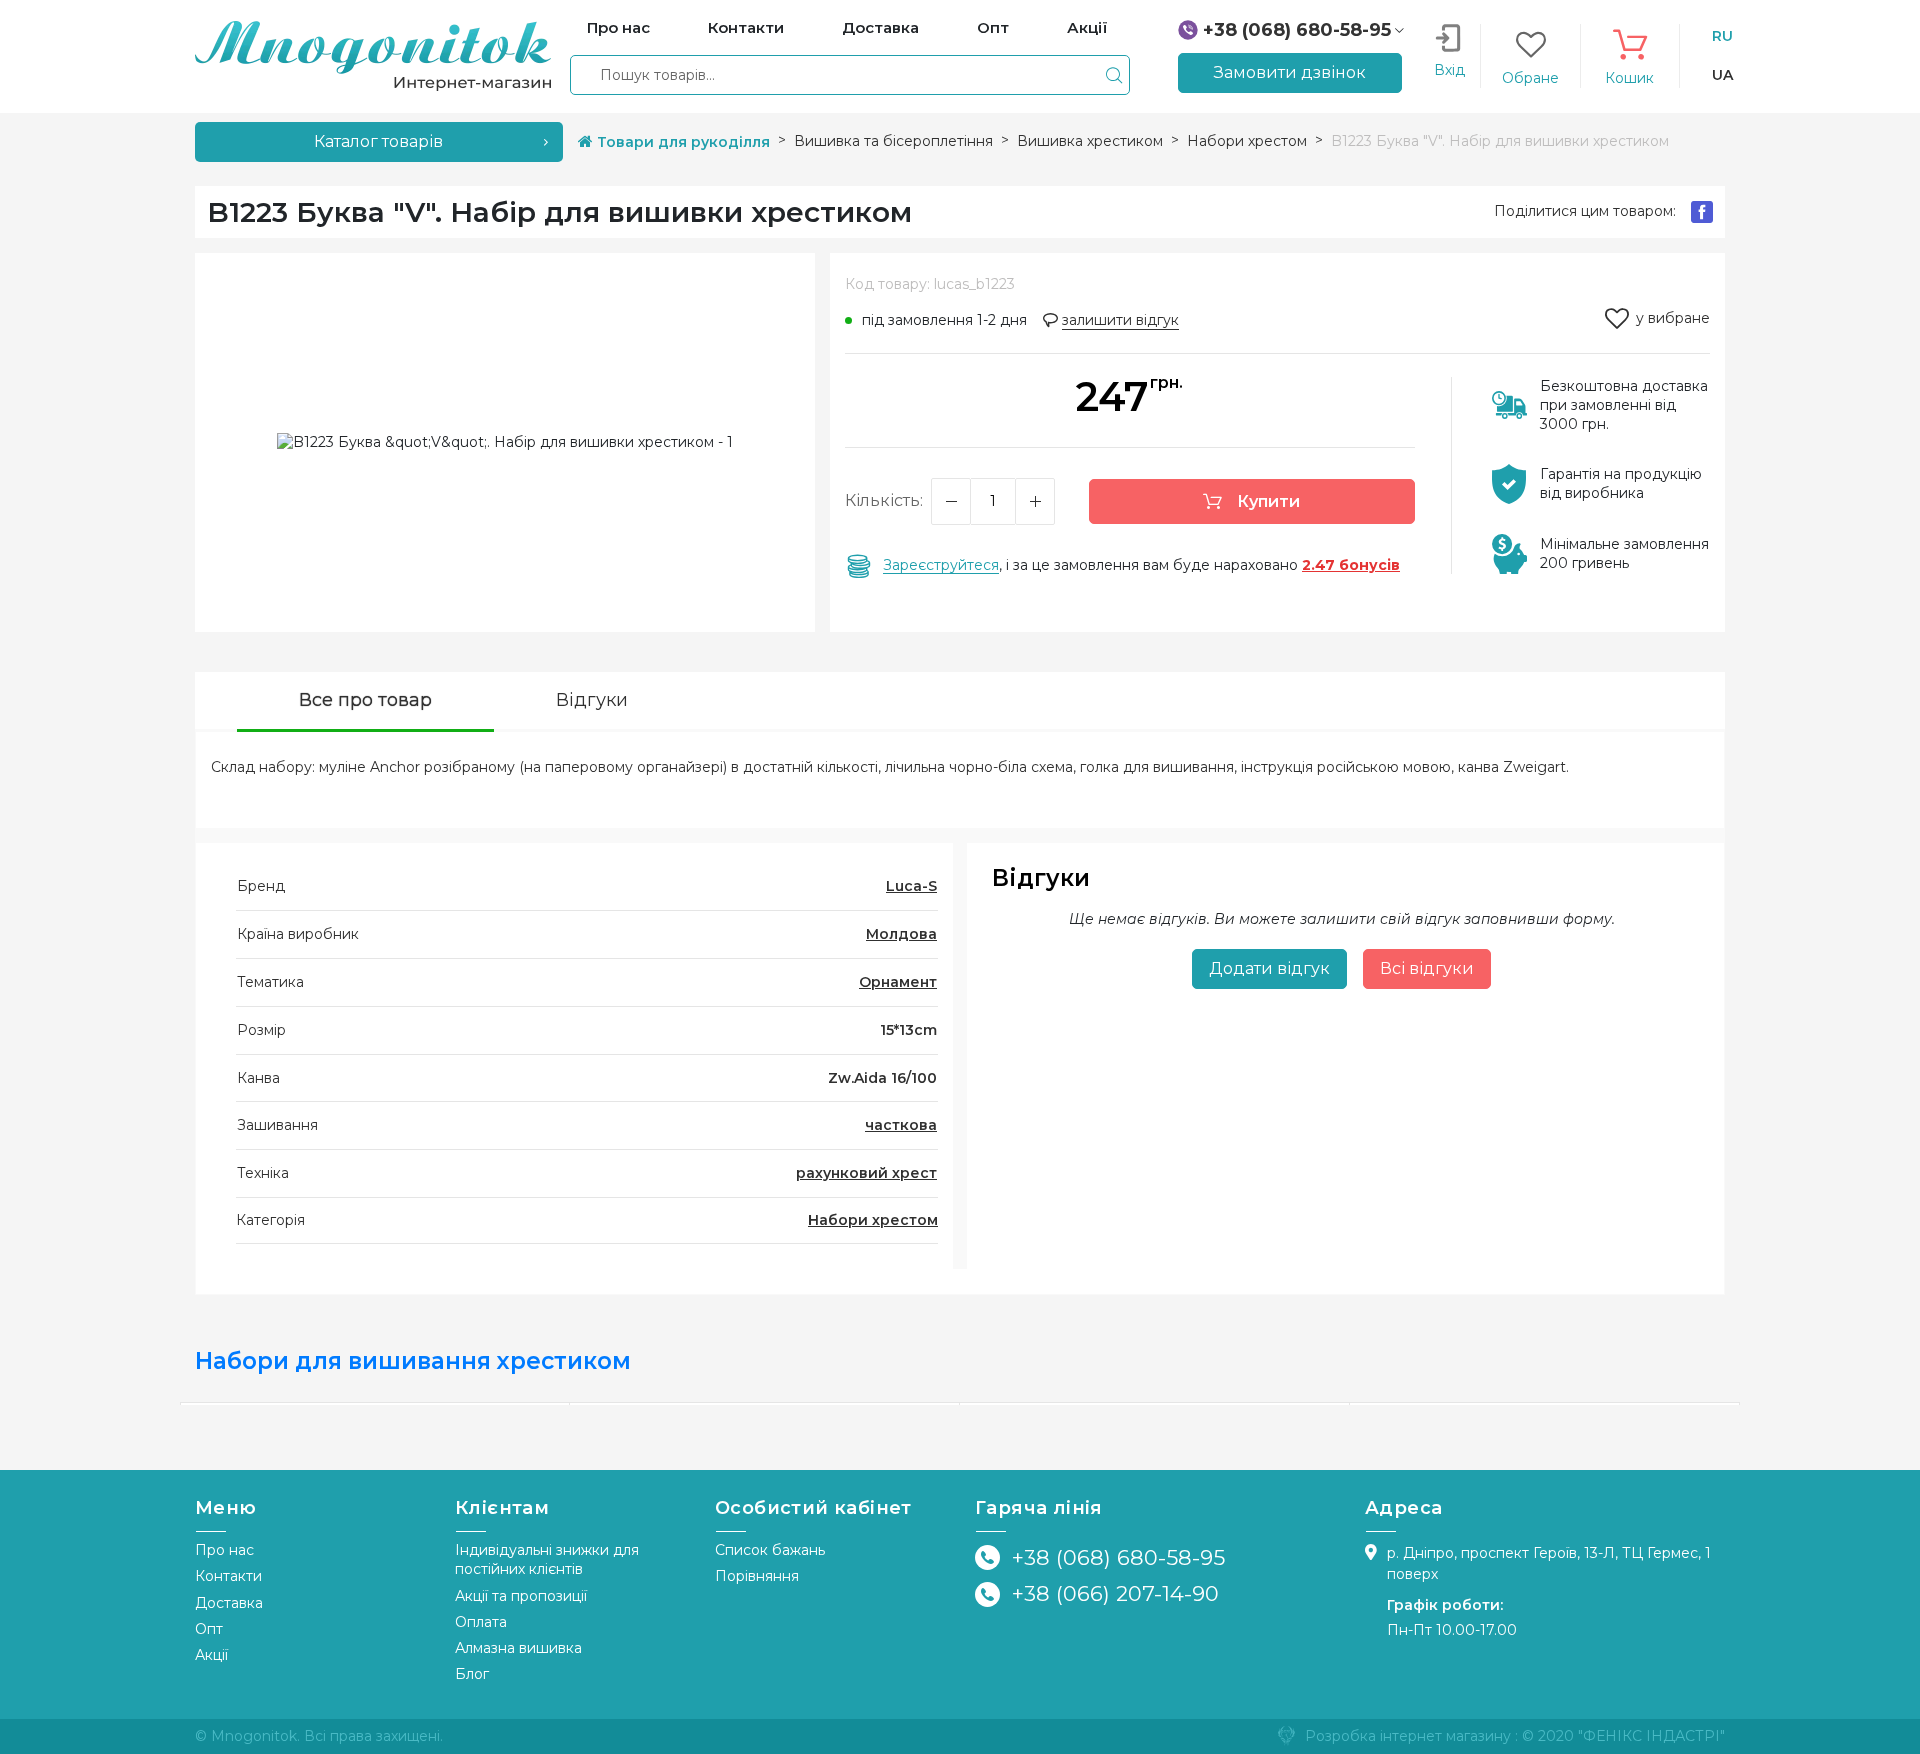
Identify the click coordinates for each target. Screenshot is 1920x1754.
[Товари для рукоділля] (373, 55)
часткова (901, 1125)
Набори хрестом (873, 1220)
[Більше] (1035, 501)
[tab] (365, 702)
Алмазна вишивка (518, 1648)
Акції (211, 1655)
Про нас (224, 1550)
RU (1722, 36)
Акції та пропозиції (521, 1596)
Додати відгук (1269, 968)
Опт (209, 1629)
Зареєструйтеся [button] (941, 565)
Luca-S (911, 886)
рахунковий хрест (866, 1173)
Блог (472, 1674)
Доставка (229, 1603)
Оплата (481, 1622)
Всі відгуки (1427, 968)
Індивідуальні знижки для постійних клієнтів (547, 1559)
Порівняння (757, 1576)
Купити (1266, 501)
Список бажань (770, 1550)
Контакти (228, 1576)
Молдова (901, 934)
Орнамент (898, 982)
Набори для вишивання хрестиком (413, 1361)
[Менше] (951, 501)
